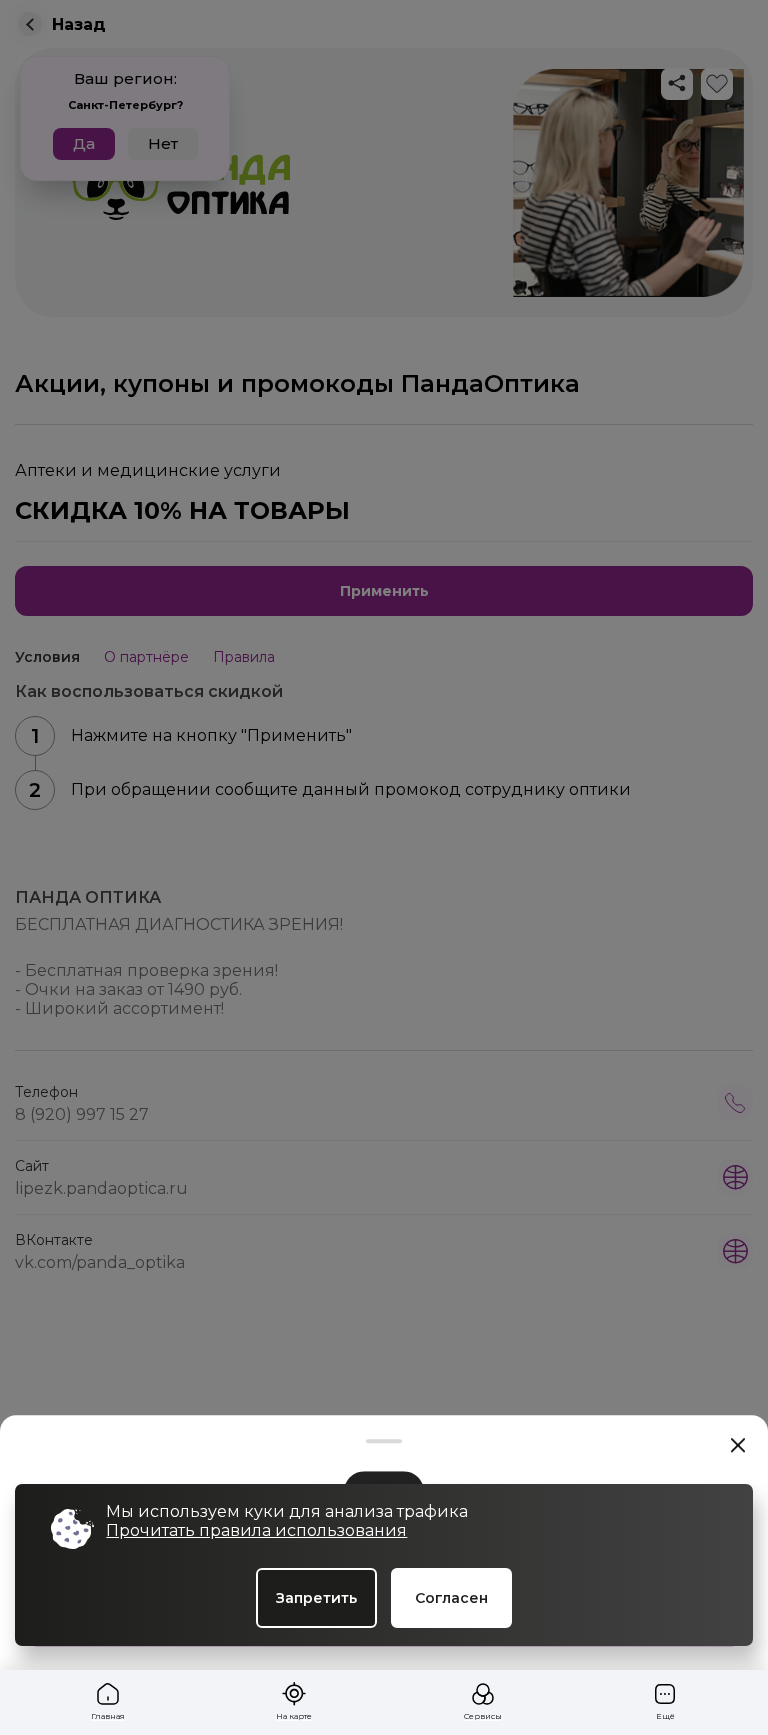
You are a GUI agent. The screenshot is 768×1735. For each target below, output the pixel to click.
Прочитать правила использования (256, 1530)
